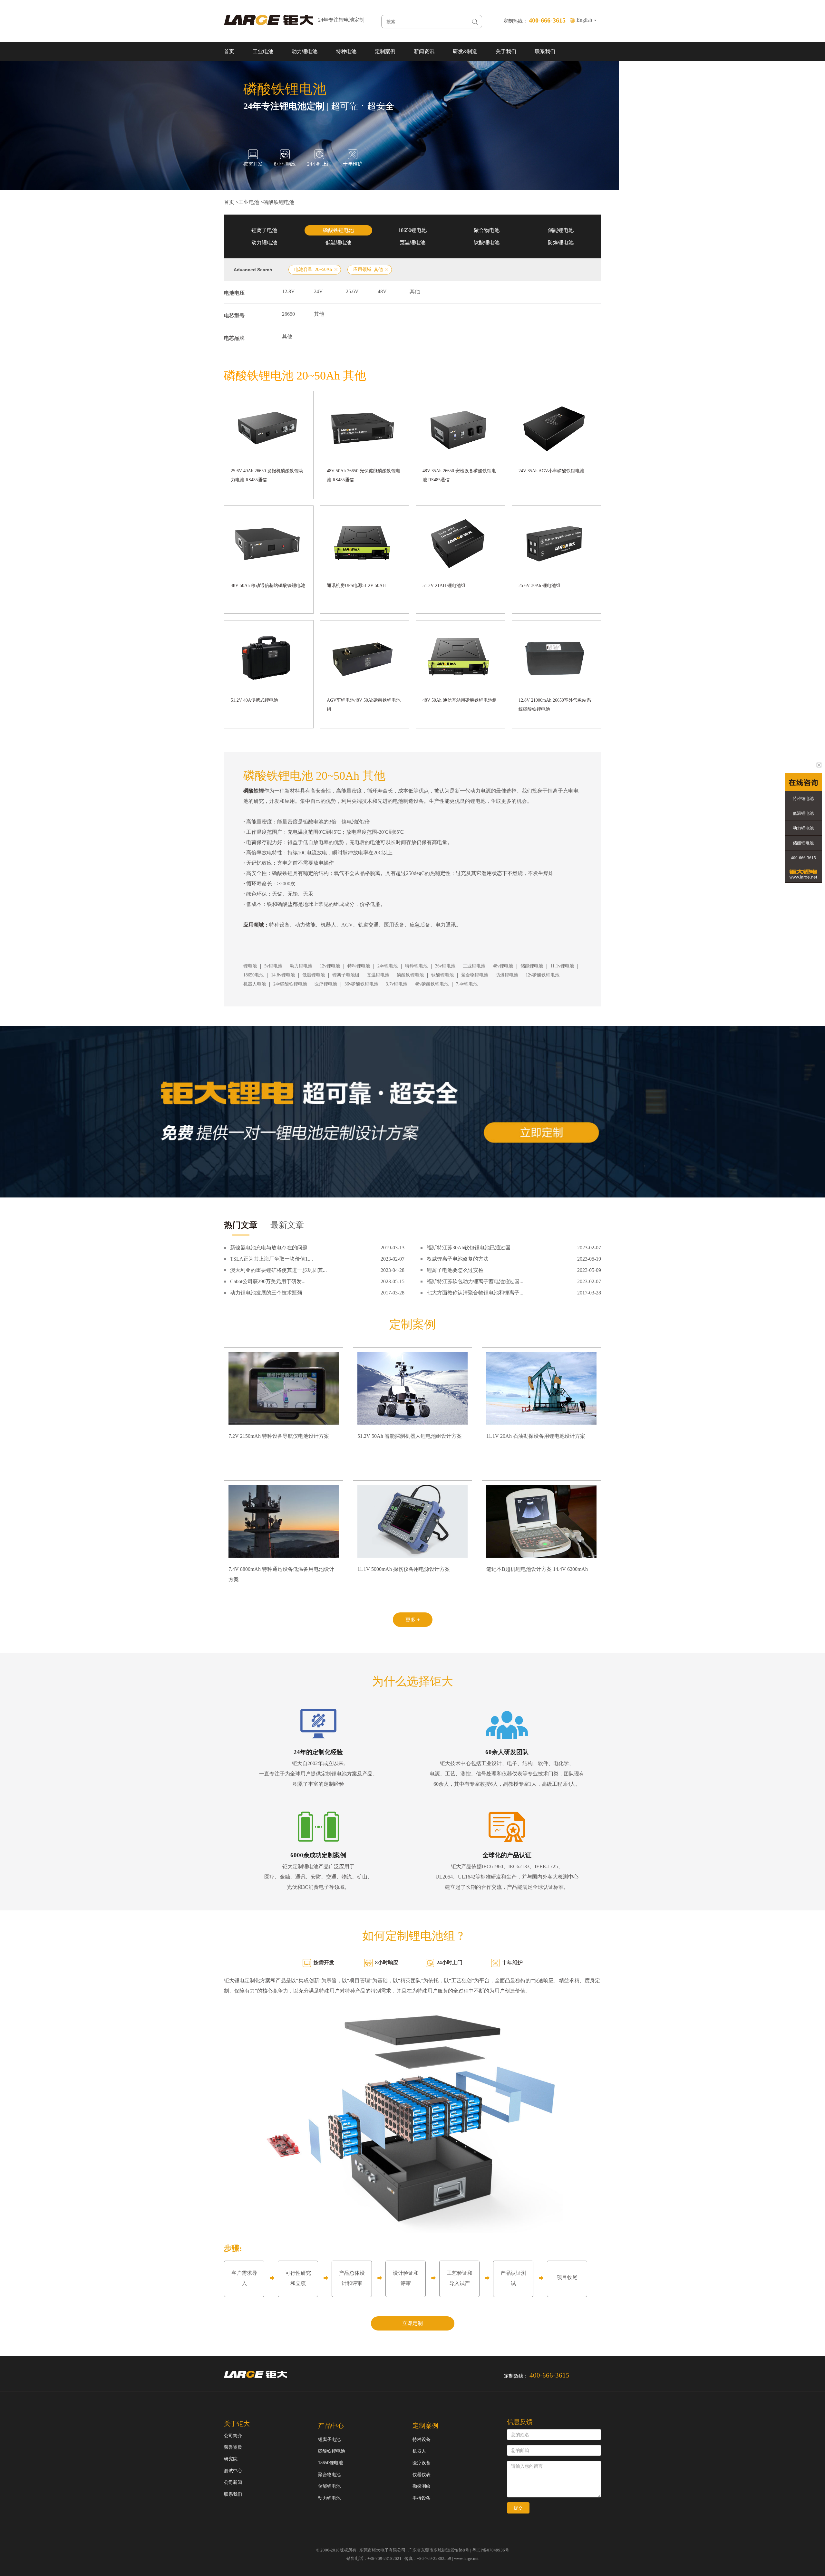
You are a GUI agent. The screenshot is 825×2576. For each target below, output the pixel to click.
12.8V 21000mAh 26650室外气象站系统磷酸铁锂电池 (555, 705)
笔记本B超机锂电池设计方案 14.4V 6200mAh (537, 1569)
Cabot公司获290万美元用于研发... (268, 1281)
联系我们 (545, 51)
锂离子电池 (264, 230)
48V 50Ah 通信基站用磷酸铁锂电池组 (460, 700)
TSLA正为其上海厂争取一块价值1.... (272, 1259)
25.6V (352, 291)
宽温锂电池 (412, 242)
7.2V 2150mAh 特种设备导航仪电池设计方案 (279, 1436)
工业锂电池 (474, 966)
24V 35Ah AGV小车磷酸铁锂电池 (551, 471)
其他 (415, 291)
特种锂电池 (359, 966)
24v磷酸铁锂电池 (290, 984)
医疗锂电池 (326, 984)
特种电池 (346, 51)
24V (318, 291)
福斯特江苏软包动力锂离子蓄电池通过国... (475, 1281)
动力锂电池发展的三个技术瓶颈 (266, 1293)
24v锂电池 (388, 966)
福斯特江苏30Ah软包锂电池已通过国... (471, 1248)
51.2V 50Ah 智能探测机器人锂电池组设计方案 (410, 1436)
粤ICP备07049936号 (491, 2550)
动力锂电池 (305, 51)
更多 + (413, 1620)
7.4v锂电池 (467, 984)
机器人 (419, 2451)
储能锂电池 (561, 230)
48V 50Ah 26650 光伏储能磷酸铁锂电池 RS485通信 (364, 475)
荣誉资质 (233, 2447)
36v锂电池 (445, 966)
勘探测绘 (422, 2486)
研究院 (231, 2459)
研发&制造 (465, 51)
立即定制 (412, 2323)
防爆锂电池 (561, 242)
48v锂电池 (503, 966)
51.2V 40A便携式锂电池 (254, 700)
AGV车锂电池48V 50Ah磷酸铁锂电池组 (364, 705)
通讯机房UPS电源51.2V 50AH (356, 586)
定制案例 (385, 51)
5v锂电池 (273, 966)
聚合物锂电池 (475, 975)
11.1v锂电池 (562, 966)
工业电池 (263, 51)
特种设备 (422, 2440)
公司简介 (233, 2436)
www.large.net (466, 2558)
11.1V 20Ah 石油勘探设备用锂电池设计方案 (536, 1436)
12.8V (288, 291)
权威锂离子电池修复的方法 (458, 1259)
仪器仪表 (422, 2475)
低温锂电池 (338, 242)
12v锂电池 (330, 966)
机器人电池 (255, 984)
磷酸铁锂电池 (279, 202)
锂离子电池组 (346, 975)
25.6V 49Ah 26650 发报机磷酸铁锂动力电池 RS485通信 (267, 475)
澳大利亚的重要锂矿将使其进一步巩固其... (278, 1270)
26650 (288, 314)
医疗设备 (422, 2463)
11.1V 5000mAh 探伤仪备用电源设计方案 (404, 1569)
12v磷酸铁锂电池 (543, 975)
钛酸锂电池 (487, 242)
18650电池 (253, 975)
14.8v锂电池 (283, 975)
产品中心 (331, 2426)
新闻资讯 (424, 51)
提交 (518, 2508)
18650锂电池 (412, 230)
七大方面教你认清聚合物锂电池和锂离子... (475, 1293)
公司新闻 (233, 2482)
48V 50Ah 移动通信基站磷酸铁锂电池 (268, 586)
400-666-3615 (803, 858)
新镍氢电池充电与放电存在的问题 (269, 1248)
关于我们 (506, 51)
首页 (229, 51)
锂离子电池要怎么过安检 (455, 1270)
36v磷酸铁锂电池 (361, 984)
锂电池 (250, 966)
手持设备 (422, 2498)
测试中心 (233, 2471)
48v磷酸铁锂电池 (432, 984)
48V (382, 291)
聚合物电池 (487, 230)
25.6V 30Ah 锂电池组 (539, 586)
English (585, 20)
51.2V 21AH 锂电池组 (444, 586)
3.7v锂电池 (397, 984)
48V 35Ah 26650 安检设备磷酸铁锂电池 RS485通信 (459, 475)
